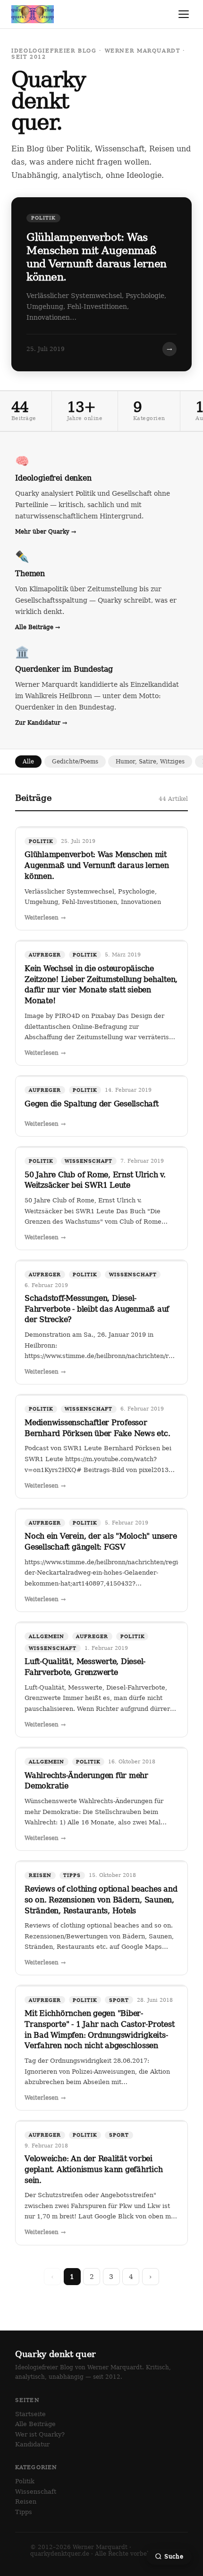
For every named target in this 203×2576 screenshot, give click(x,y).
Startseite (30, 2414)
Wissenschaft (36, 2492)
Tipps (24, 2512)
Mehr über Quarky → (46, 531)
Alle (28, 761)
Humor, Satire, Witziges (150, 761)
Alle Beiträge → (38, 627)
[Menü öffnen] (184, 14)
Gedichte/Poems (75, 761)
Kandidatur (32, 2444)
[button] (101, 284)
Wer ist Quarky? (40, 2434)
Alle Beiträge (35, 2424)
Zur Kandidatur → (41, 723)
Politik (25, 2481)
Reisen (26, 2502)
